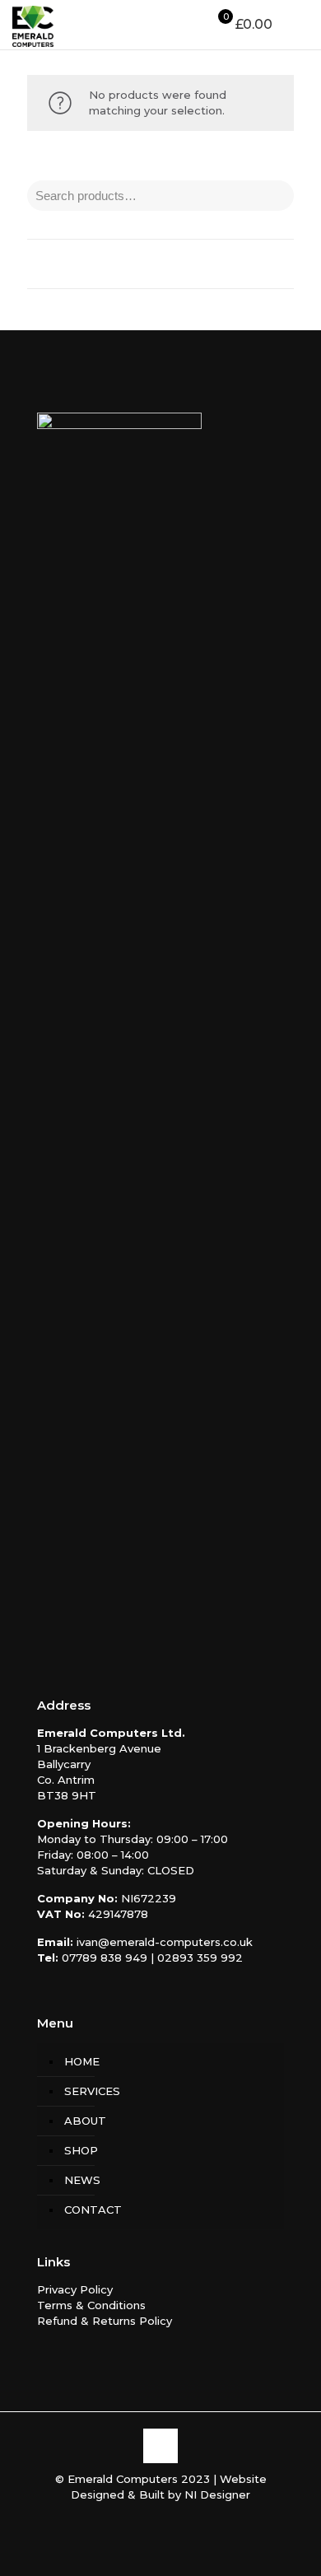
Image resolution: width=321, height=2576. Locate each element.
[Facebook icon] (152, 2518)
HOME (82, 2061)
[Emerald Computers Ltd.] (33, 25)
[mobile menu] (299, 25)
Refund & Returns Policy (105, 2321)
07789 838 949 (105, 1958)
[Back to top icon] (160, 2446)
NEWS (82, 2180)
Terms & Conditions (91, 2305)
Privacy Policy (75, 2289)
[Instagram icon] (169, 2518)
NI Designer (217, 2494)
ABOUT (85, 2121)
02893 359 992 (200, 1958)
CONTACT (93, 2210)
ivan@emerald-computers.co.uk (165, 1942)
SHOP (81, 2150)
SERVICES (92, 2091)
